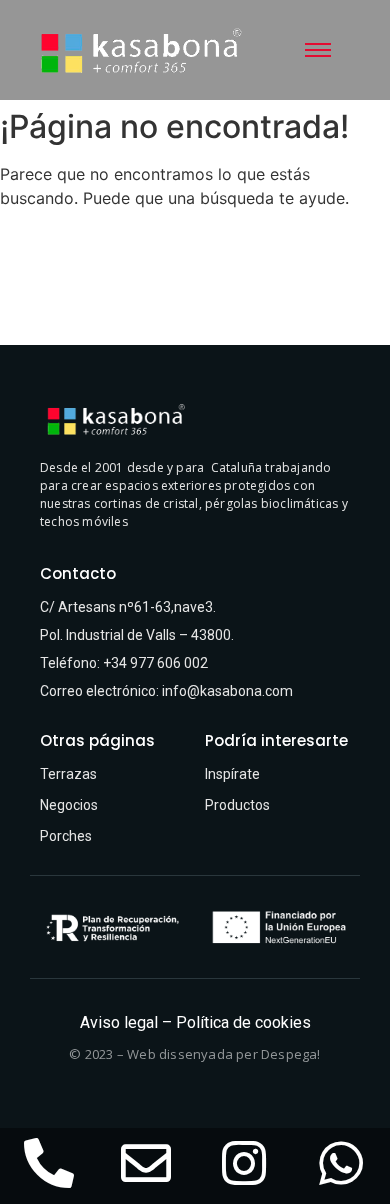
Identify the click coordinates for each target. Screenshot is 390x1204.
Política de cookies (243, 1022)
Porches (66, 836)
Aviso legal (119, 1022)
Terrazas (68, 774)
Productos (237, 805)
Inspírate (232, 774)
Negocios (69, 805)
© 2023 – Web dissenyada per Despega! (194, 1054)
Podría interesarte (276, 740)
